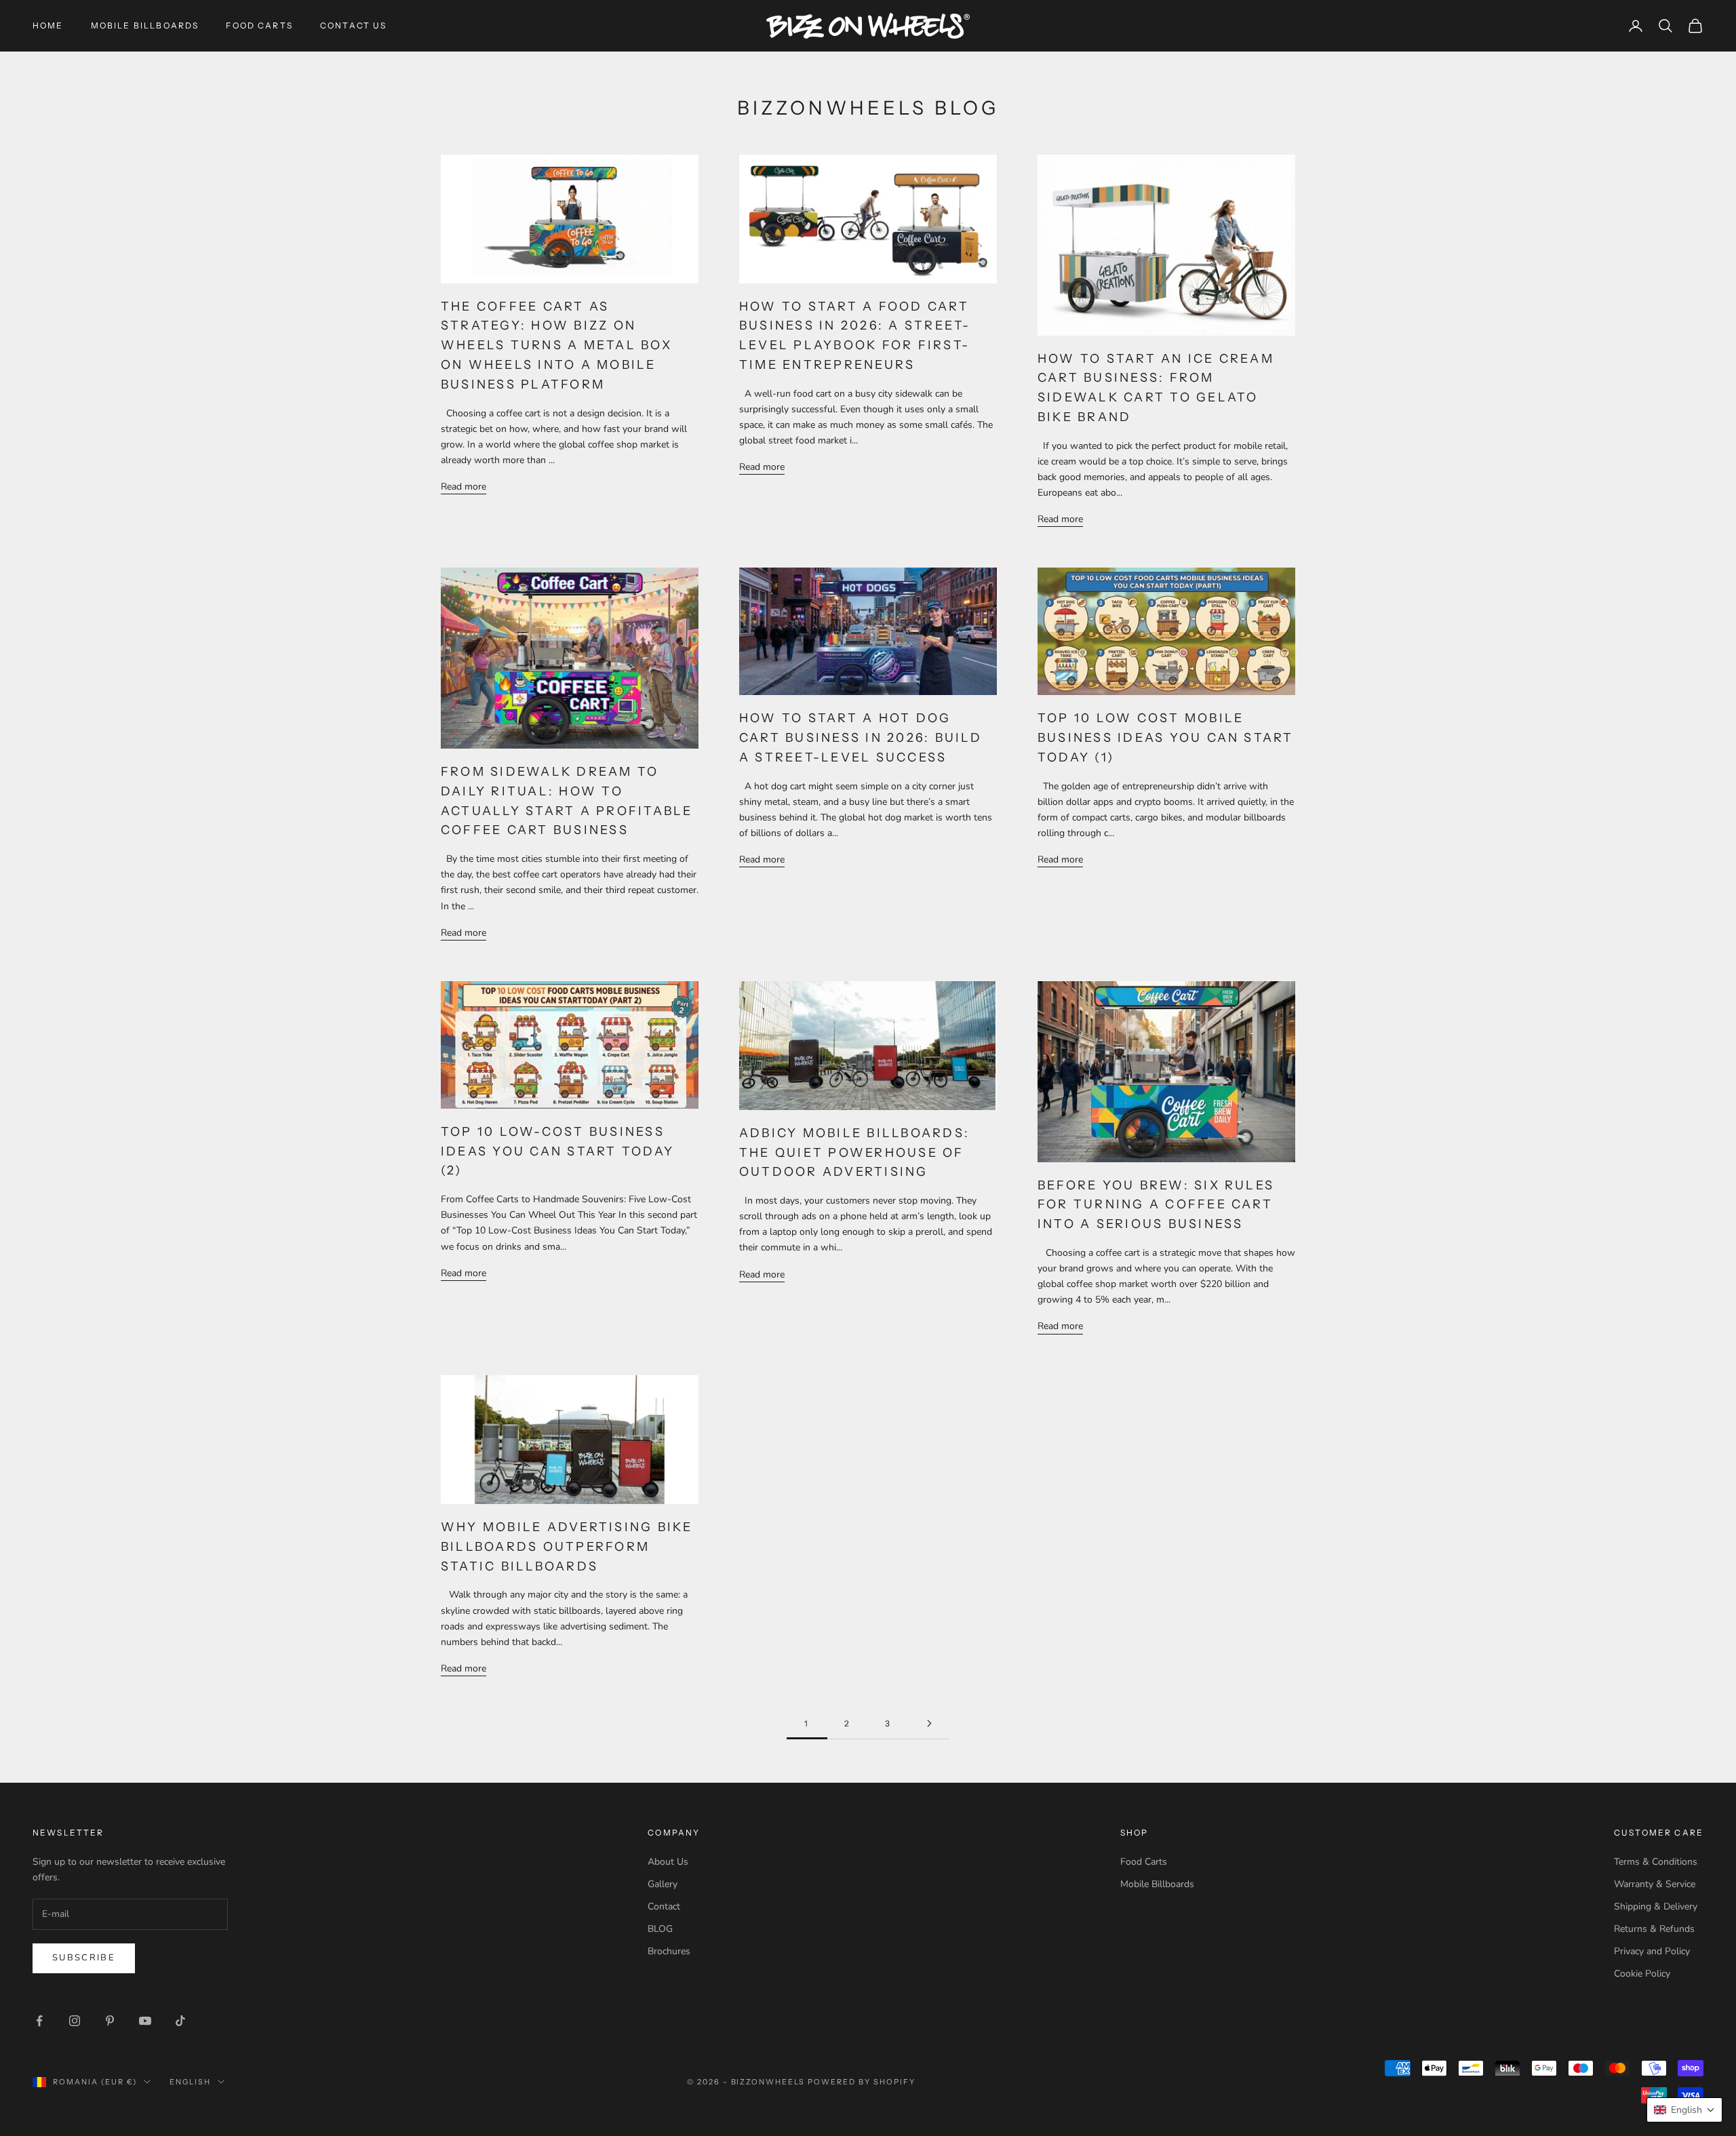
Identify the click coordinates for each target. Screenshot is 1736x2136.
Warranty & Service (1655, 1884)
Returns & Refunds (1654, 1929)
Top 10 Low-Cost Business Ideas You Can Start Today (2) (557, 1151)
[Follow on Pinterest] (110, 2021)
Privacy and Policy (1652, 1951)
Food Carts (259, 25)
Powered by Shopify (862, 2082)
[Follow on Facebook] (39, 2021)
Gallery (663, 1884)
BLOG (660, 1929)
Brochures (669, 1951)
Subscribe (84, 1958)
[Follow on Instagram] (75, 2021)
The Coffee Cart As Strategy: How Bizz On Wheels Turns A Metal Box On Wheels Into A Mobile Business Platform (556, 345)
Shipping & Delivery (1656, 1906)
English (190, 2082)
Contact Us (354, 25)
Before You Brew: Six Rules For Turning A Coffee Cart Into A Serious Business (1156, 1205)
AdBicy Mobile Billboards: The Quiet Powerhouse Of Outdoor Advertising (854, 1153)
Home (48, 25)
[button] (1684, 2110)
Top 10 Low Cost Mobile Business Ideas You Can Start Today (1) (1166, 738)
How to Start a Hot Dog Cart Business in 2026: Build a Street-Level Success (861, 738)
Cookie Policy (1642, 1974)
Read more (463, 487)
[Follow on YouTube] (145, 2021)
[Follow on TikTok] (180, 2021)
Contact (664, 1906)
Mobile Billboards (145, 25)
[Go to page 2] (929, 1723)
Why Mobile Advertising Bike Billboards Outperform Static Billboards (567, 1547)
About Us (668, 1862)
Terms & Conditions (1656, 1862)
